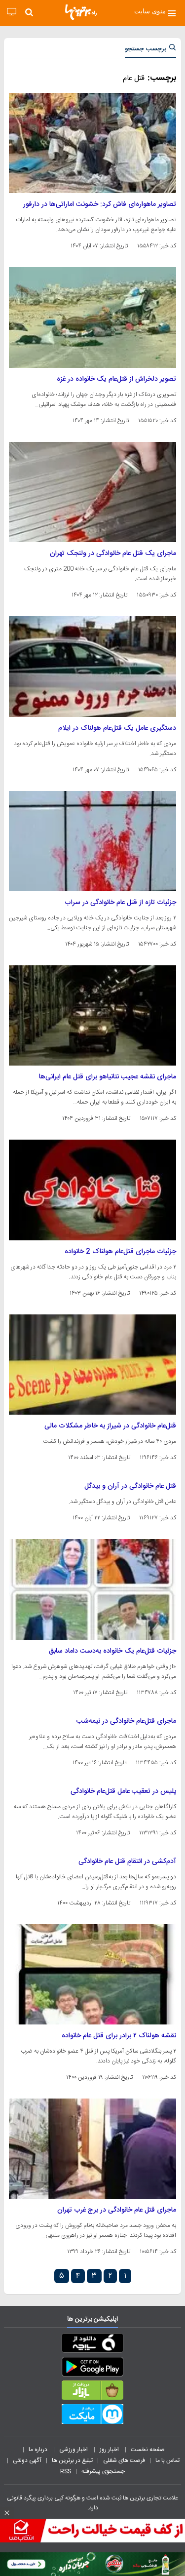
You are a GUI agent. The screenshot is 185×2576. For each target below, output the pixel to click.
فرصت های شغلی (124, 2460)
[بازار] (92, 2392)
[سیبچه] (92, 2345)
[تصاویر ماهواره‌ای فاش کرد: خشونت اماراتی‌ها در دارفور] (92, 143)
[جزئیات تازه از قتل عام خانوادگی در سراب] (92, 841)
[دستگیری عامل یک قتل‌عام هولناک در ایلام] (92, 666)
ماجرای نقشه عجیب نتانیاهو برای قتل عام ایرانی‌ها (108, 1077)
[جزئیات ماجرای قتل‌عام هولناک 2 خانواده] (92, 1190)
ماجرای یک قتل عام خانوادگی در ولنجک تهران (113, 554)
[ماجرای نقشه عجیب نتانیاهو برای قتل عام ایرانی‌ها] (92, 1015)
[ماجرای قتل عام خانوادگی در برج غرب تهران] (92, 2149)
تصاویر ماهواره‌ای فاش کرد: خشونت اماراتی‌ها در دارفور (100, 204)
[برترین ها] (81, 12)
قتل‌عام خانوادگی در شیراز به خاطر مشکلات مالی (110, 1426)
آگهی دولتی (27, 2460)
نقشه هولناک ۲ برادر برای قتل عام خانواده (119, 2036)
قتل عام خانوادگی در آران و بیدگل (130, 1486)
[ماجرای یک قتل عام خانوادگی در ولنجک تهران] (92, 492)
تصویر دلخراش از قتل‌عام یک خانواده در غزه (116, 379)
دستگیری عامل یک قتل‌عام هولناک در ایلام (117, 728)
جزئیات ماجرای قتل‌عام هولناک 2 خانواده (120, 1252)
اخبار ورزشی (74, 2450)
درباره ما (39, 2450)
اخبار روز (110, 2450)
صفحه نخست (148, 2450)
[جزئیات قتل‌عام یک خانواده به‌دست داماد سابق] (92, 1589)
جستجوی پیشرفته (103, 2471)
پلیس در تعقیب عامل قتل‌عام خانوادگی (123, 1791)
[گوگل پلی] (92, 2369)
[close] (7, 2513)
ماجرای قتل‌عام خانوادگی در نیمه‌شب (126, 1721)
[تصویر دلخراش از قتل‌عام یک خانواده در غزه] (92, 317)
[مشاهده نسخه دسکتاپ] (12, 12)
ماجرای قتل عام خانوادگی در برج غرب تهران (117, 2210)
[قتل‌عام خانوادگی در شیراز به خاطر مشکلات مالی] (92, 1365)
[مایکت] (92, 2416)
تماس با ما (168, 2460)
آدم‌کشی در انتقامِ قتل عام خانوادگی (127, 1862)
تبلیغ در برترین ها (72, 2460)
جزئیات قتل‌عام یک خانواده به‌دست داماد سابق (112, 1651)
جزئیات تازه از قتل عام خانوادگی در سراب (120, 903)
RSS (66, 2471)
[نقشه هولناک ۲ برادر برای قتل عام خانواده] (92, 1974)
